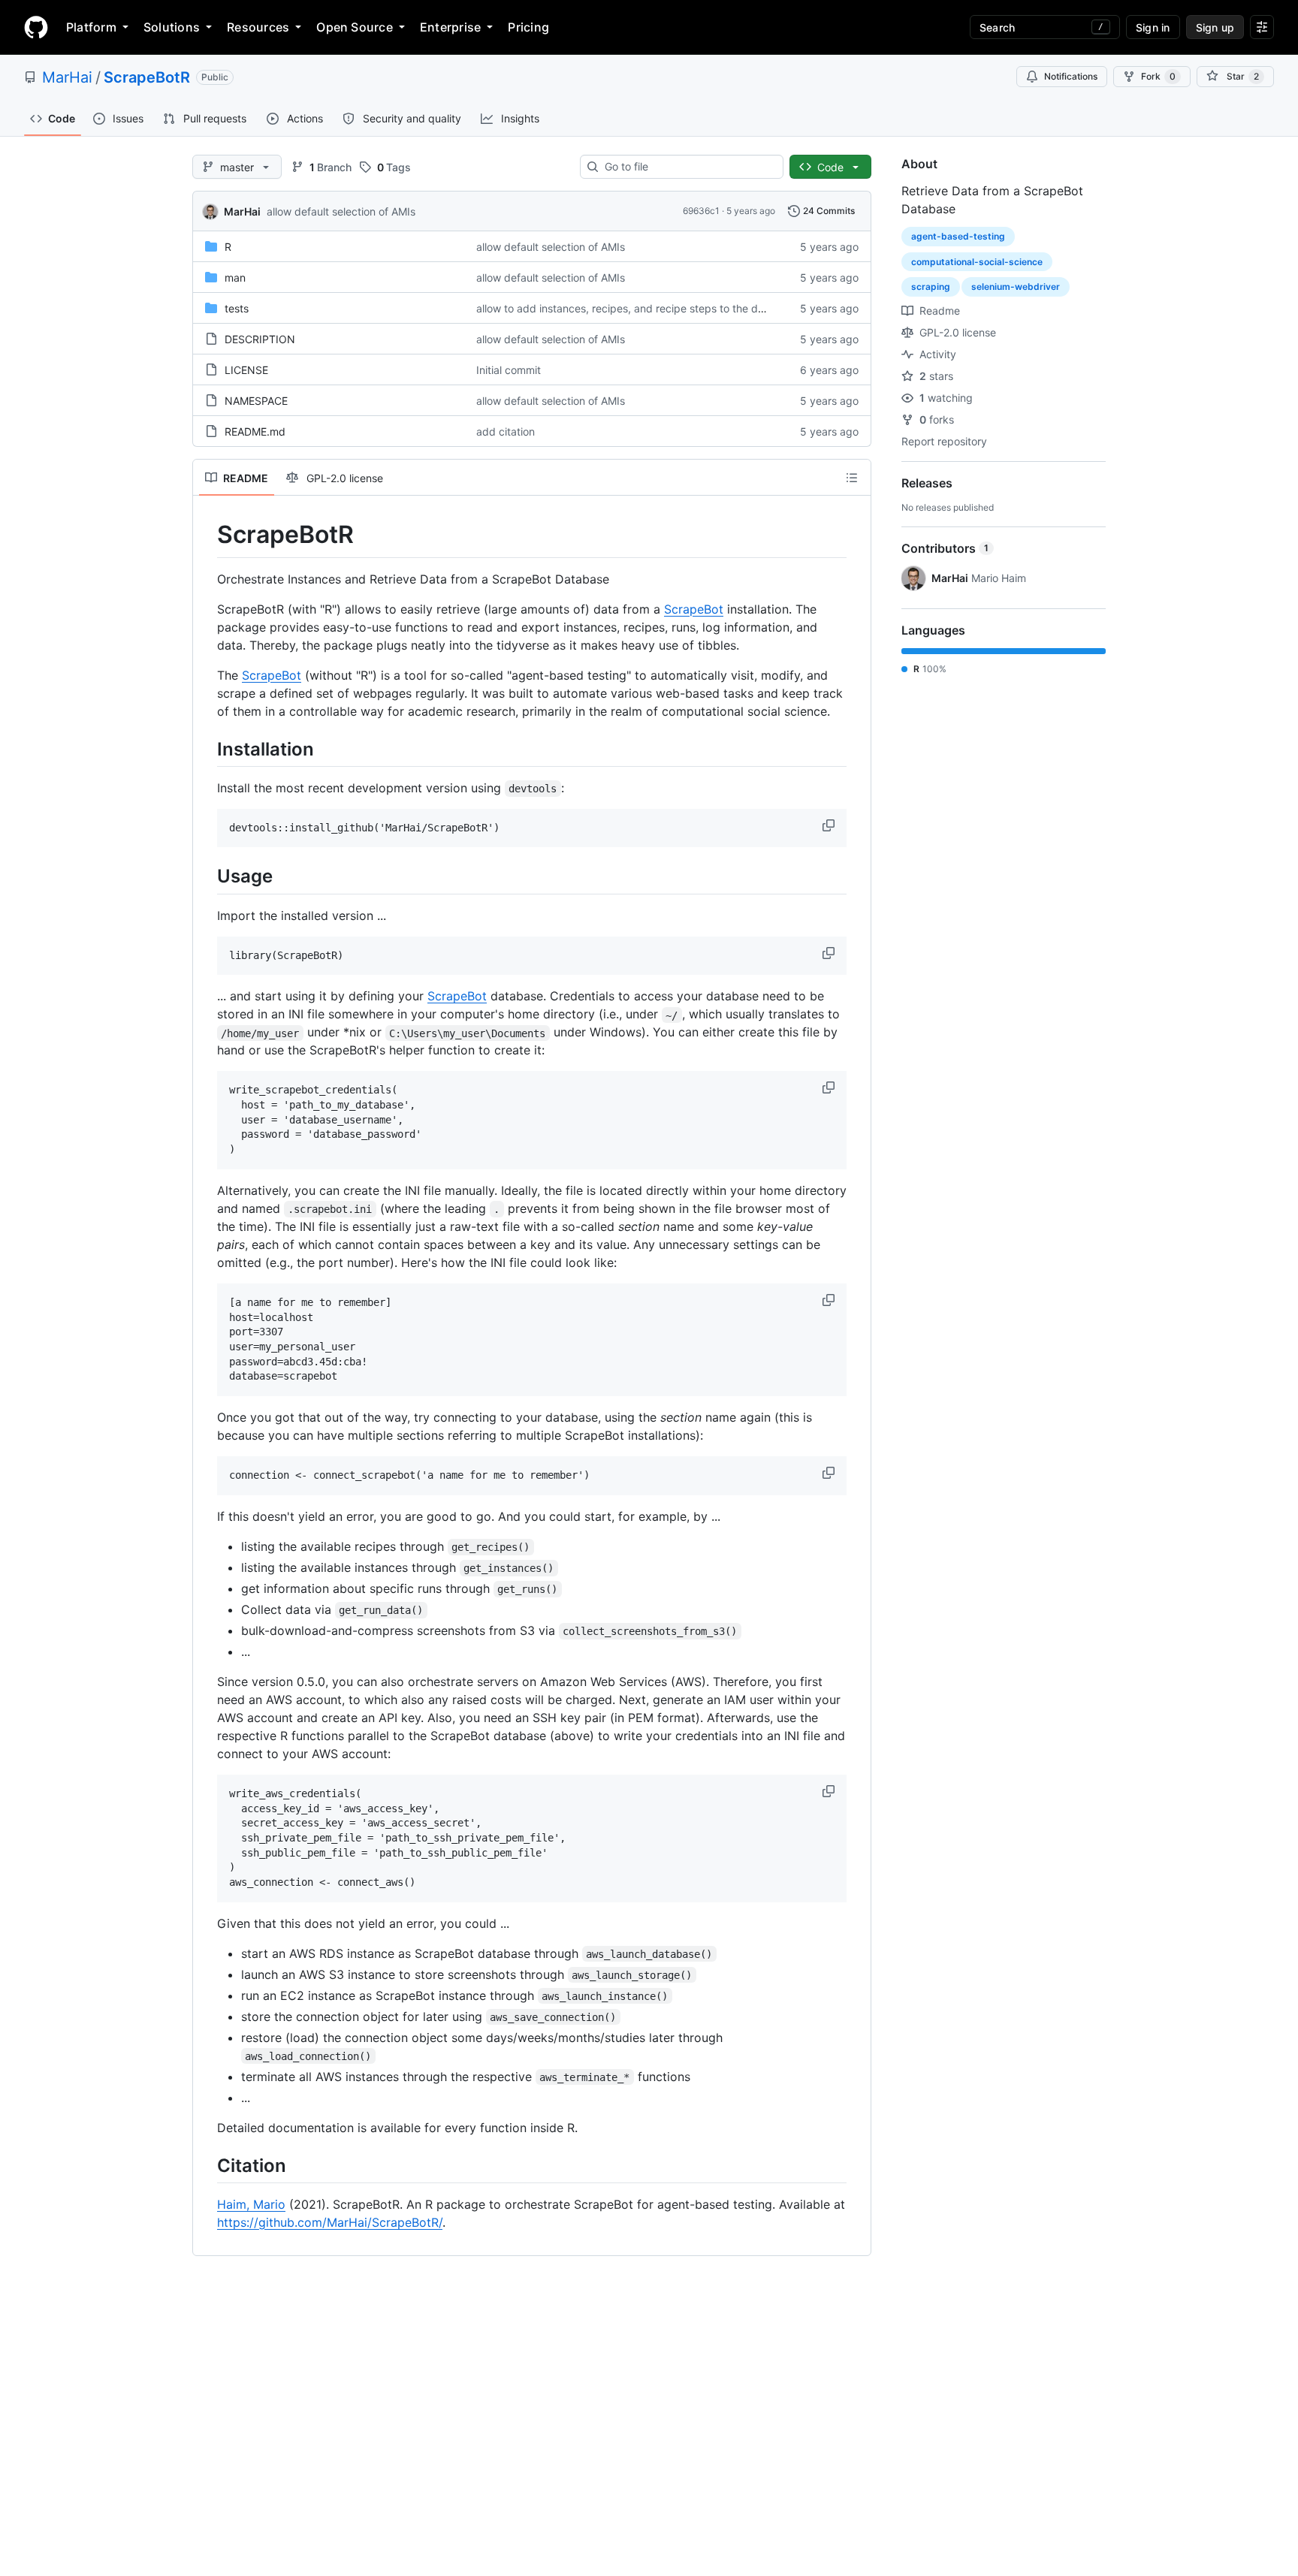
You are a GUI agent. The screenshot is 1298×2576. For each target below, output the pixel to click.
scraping (931, 287)
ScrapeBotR (147, 77)
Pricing (528, 27)
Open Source (355, 27)
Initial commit (509, 370)
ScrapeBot (694, 609)
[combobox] (688, 167)
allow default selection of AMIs (341, 211)
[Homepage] (36, 27)
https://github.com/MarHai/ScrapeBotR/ (330, 2222)
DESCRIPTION (260, 339)
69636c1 (701, 211)
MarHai (67, 77)
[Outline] (852, 478)
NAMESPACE (256, 401)
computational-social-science (977, 262)
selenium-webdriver (1016, 287)
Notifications (1071, 76)
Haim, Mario (251, 2204)
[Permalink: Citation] (207, 2165)
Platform (91, 27)
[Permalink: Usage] (207, 876)
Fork (1158, 76)
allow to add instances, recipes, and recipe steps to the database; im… (650, 308)
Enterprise (450, 27)
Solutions (172, 27)
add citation (506, 431)
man (235, 278)
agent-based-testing (958, 236)
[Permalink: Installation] (207, 749)
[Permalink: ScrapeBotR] (207, 535)
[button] (830, 825)
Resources (258, 27)
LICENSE (246, 370)
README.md (255, 431)
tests (237, 308)
